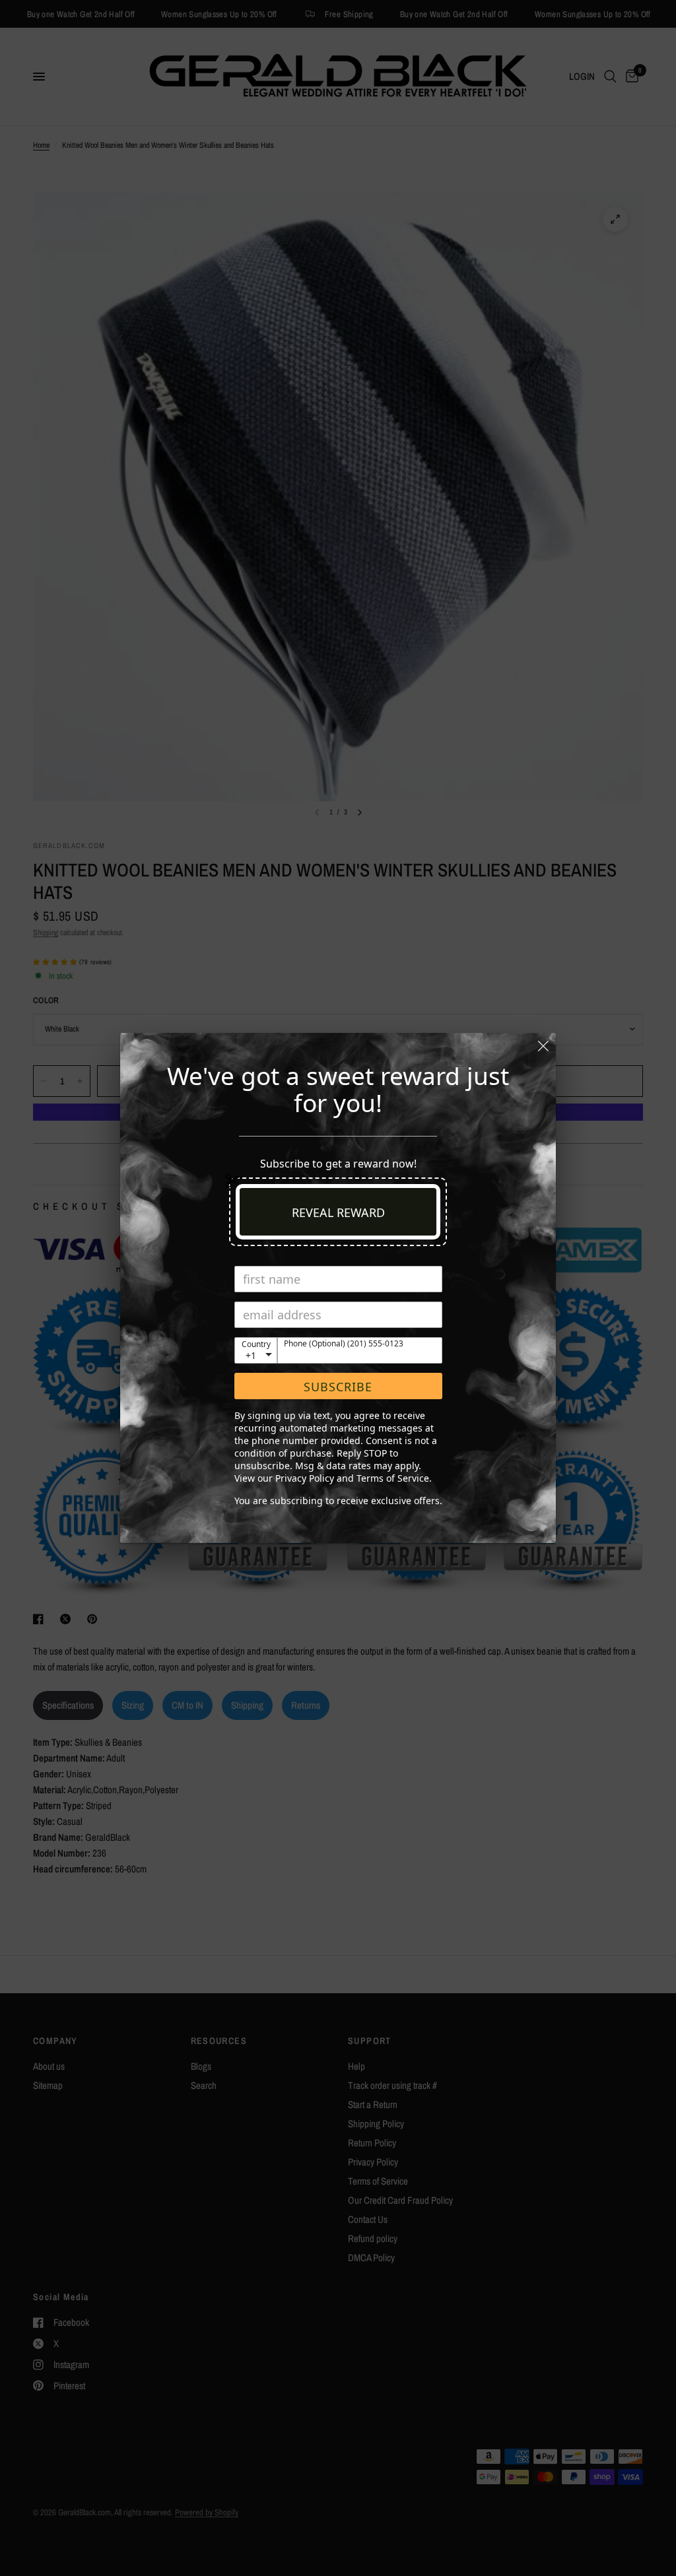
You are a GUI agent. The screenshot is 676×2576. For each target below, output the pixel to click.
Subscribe (338, 1387)
